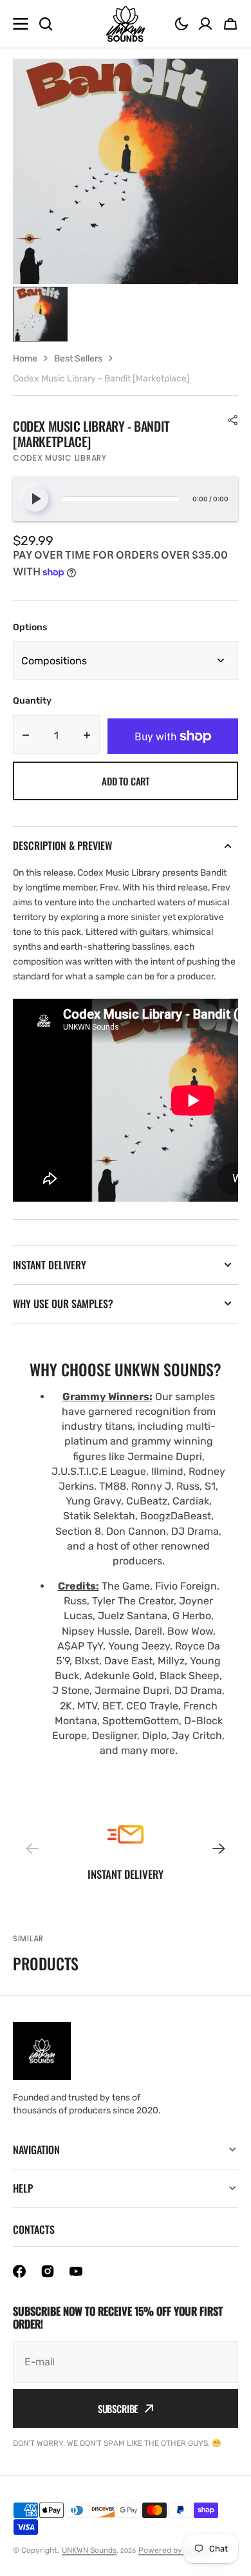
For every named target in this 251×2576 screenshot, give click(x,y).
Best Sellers (78, 359)
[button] (181, 24)
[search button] (46, 24)
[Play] (35, 499)
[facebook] (19, 2271)
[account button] (205, 24)
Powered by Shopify (175, 2550)
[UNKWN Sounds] (126, 24)
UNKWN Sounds (89, 2550)
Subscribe (118, 2408)
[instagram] (48, 2271)
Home (25, 359)
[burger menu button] (21, 24)
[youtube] (76, 2271)
